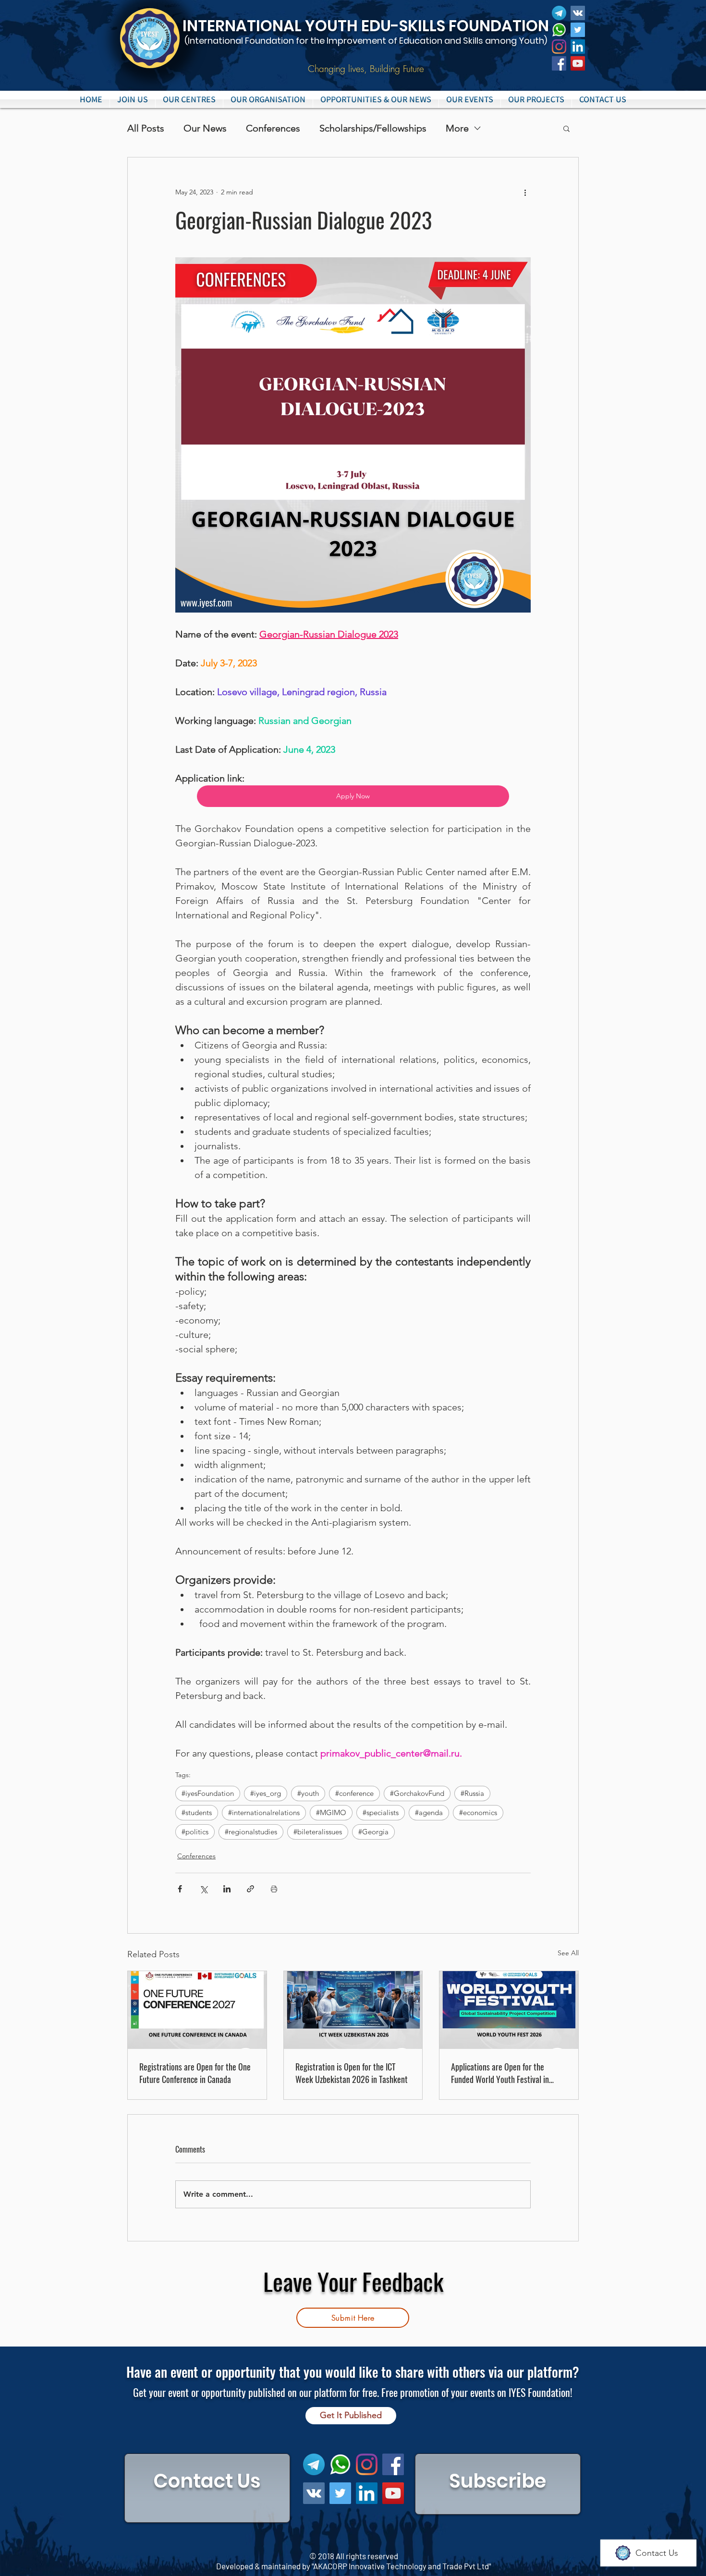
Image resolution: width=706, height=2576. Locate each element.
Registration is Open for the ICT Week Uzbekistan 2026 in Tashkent (352, 2073)
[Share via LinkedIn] (227, 1889)
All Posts (146, 128)
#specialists (381, 1812)
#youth (308, 1793)
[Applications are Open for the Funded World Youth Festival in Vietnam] (509, 2010)
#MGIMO (331, 1812)
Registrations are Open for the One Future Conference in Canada (195, 2073)
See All (568, 1953)
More (457, 128)
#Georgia (373, 1832)
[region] (207, 2488)
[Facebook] (559, 63)
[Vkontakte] (578, 13)
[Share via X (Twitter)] (203, 1889)
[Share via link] (250, 1889)
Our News (205, 128)
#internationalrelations (264, 1812)
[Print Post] (274, 1889)
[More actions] (525, 192)
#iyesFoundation (208, 1793)
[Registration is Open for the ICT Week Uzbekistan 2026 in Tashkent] (353, 2010)
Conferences (273, 128)
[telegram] (559, 13)
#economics (478, 1812)
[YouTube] (578, 63)
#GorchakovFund (417, 1793)
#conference (354, 1793)
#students (197, 1812)
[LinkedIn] (578, 47)
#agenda (429, 1812)
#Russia (472, 1793)
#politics (195, 1832)
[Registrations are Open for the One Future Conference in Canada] (197, 2010)
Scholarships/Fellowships (373, 128)
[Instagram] (559, 47)
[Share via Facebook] (180, 1889)
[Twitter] (578, 30)
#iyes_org (266, 1793)
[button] (189, 99)
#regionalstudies (251, 1832)
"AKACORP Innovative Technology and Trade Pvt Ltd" (401, 2566)
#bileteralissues (318, 1832)
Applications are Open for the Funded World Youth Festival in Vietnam (500, 2073)
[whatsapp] (559, 30)
